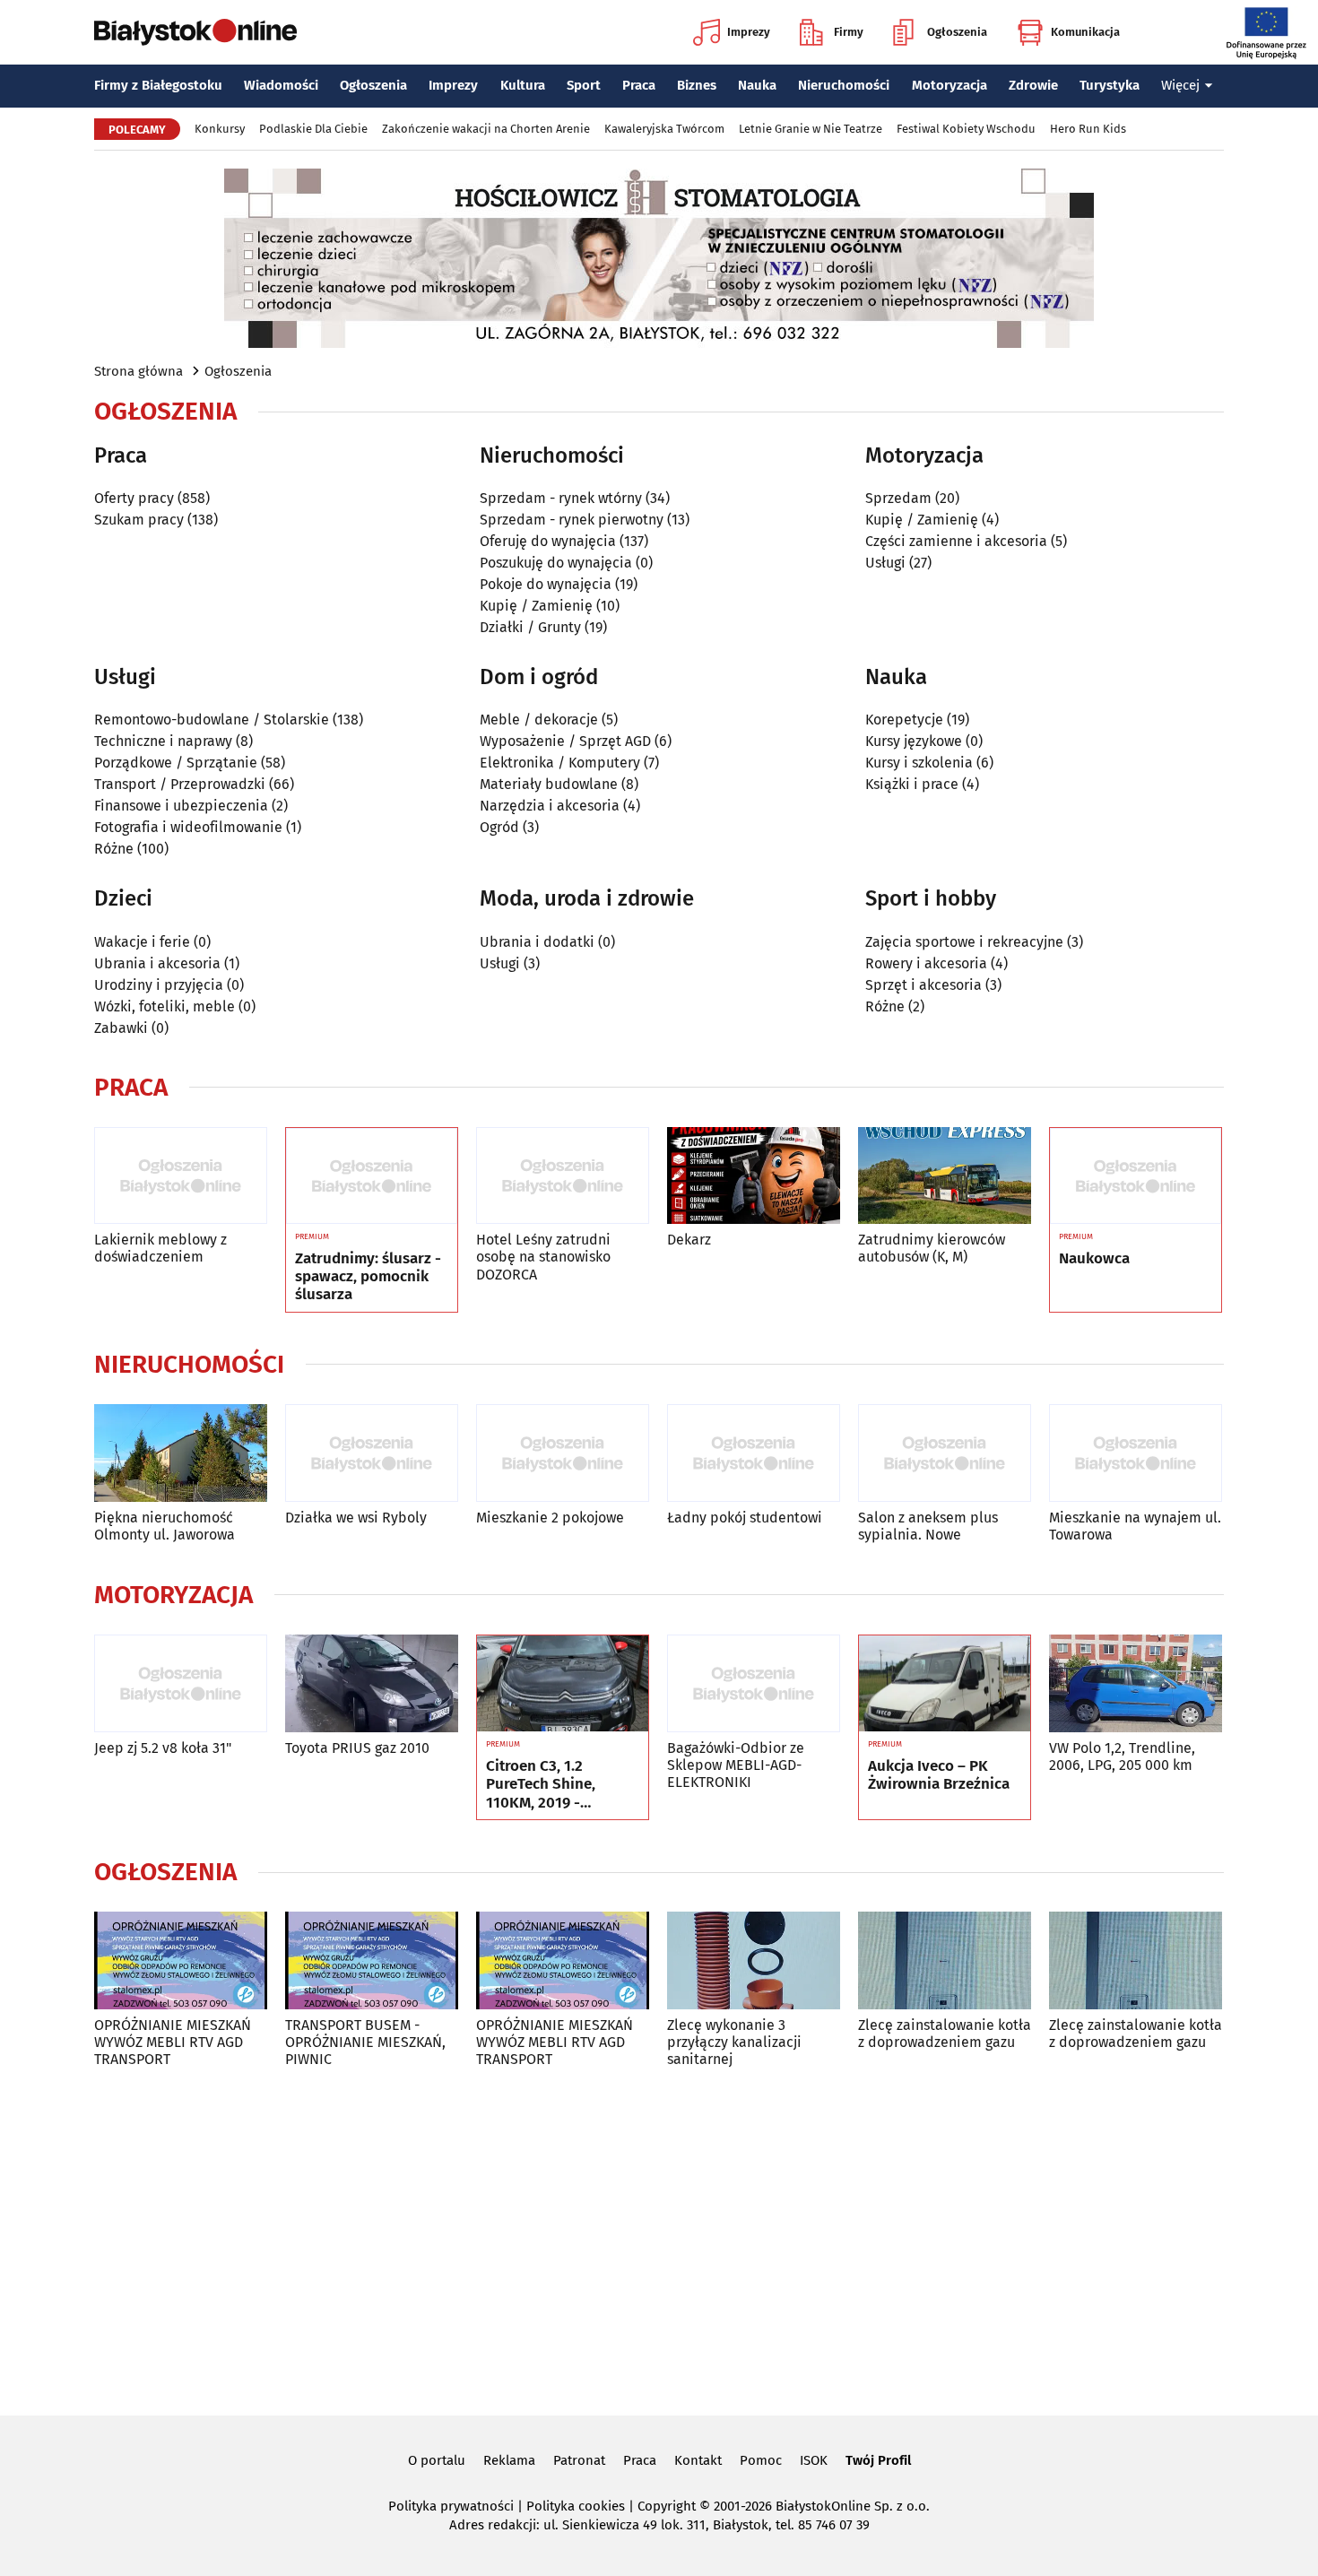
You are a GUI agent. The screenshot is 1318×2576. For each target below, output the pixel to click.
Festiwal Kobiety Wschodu (966, 129)
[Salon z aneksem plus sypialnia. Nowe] (945, 1453)
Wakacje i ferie (142, 942)
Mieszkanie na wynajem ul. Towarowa (1135, 1526)
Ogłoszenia (957, 32)
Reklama (509, 2460)
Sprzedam (898, 498)
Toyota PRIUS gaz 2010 (357, 1748)
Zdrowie (1033, 85)
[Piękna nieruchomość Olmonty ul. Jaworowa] (181, 1453)
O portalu (437, 2460)
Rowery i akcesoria (926, 963)
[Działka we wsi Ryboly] (372, 1453)
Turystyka (1110, 85)
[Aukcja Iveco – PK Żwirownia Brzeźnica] (945, 1684)
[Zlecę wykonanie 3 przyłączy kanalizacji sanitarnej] (754, 1960)
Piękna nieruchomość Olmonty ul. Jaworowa (165, 1526)
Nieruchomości (844, 85)
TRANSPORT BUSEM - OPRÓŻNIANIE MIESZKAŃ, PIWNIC (365, 2042)
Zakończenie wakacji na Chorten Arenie (486, 129)
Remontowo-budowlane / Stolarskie (212, 720)
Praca (639, 85)
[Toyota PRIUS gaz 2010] (372, 1683)
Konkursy (220, 129)
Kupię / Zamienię (536, 606)
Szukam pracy (139, 520)
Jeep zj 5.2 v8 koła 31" (163, 1748)
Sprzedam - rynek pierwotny (572, 520)
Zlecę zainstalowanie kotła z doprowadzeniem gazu (945, 2034)
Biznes (697, 85)
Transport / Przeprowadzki (180, 784)
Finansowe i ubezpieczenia (181, 806)
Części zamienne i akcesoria (956, 541)
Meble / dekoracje (539, 720)
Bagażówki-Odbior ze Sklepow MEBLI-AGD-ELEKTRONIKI (736, 1765)
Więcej (1180, 85)
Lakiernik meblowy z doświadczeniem (160, 1248)
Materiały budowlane (549, 784)
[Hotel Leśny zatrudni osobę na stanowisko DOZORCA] (563, 1176)
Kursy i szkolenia (919, 763)
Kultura (523, 85)
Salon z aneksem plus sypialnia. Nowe (928, 1526)
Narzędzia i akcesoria (550, 806)
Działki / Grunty (530, 627)
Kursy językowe (914, 741)
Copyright (667, 2506)
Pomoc (761, 2460)
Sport (584, 85)
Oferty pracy (134, 498)
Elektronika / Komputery (560, 763)
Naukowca (1094, 1259)
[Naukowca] (1136, 1176)
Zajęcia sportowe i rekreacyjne (964, 942)
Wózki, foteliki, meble (165, 1006)
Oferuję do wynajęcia (548, 541)
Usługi (885, 563)
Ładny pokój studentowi (745, 1518)
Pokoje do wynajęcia (546, 584)
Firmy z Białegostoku (158, 85)
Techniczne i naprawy (163, 741)
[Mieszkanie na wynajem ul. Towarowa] (1136, 1453)
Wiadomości (281, 85)
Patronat (579, 2460)
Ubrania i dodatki (537, 942)
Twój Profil (878, 2460)
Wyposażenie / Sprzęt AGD (565, 741)
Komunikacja (1085, 32)
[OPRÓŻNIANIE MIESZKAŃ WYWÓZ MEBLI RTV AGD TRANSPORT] (181, 1960)
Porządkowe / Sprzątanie (176, 763)
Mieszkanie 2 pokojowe (550, 1518)
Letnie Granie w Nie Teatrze (811, 129)
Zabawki (121, 1028)
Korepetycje (904, 720)
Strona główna (139, 371)
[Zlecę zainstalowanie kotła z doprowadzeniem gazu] (945, 1960)
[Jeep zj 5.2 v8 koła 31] (181, 1683)
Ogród (499, 827)
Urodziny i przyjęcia (159, 985)
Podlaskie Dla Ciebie (313, 129)
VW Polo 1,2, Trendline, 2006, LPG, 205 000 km (1122, 1756)
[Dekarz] (754, 1176)
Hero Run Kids (1088, 129)
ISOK (814, 2460)
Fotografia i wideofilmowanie (188, 827)
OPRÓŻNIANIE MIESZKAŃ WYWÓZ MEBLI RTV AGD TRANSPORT (173, 2042)
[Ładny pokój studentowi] (754, 1453)
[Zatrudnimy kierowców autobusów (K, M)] (945, 1176)
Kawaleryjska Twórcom (664, 129)
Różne (114, 849)
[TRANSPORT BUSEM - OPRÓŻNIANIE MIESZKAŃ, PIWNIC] (372, 1960)
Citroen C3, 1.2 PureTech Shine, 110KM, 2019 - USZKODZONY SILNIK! (560, 1785)
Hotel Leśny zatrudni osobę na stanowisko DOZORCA (543, 1257)
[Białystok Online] (195, 32)
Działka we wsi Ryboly (356, 1518)
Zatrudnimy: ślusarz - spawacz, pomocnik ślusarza (368, 1277)
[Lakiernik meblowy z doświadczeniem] (181, 1176)
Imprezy (749, 32)
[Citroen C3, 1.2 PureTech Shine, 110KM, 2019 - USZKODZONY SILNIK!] (563, 1684)
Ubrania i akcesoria (157, 963)
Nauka (757, 85)
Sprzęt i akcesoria (923, 985)
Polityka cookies (576, 2506)
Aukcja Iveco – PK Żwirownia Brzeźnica (939, 1775)
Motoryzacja (949, 85)
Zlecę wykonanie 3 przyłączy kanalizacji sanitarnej (734, 2042)
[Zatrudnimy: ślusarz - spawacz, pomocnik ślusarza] (372, 1176)
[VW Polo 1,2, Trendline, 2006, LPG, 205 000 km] (1136, 1683)
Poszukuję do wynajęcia (556, 563)
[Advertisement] (659, 2238)
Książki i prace (912, 784)
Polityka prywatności (451, 2506)
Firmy (849, 32)
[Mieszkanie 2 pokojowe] (563, 1453)
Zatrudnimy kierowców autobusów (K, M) (932, 1248)
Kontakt (698, 2460)
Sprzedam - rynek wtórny (561, 498)
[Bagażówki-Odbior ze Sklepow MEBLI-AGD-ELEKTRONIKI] (754, 1683)
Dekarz (689, 1240)
